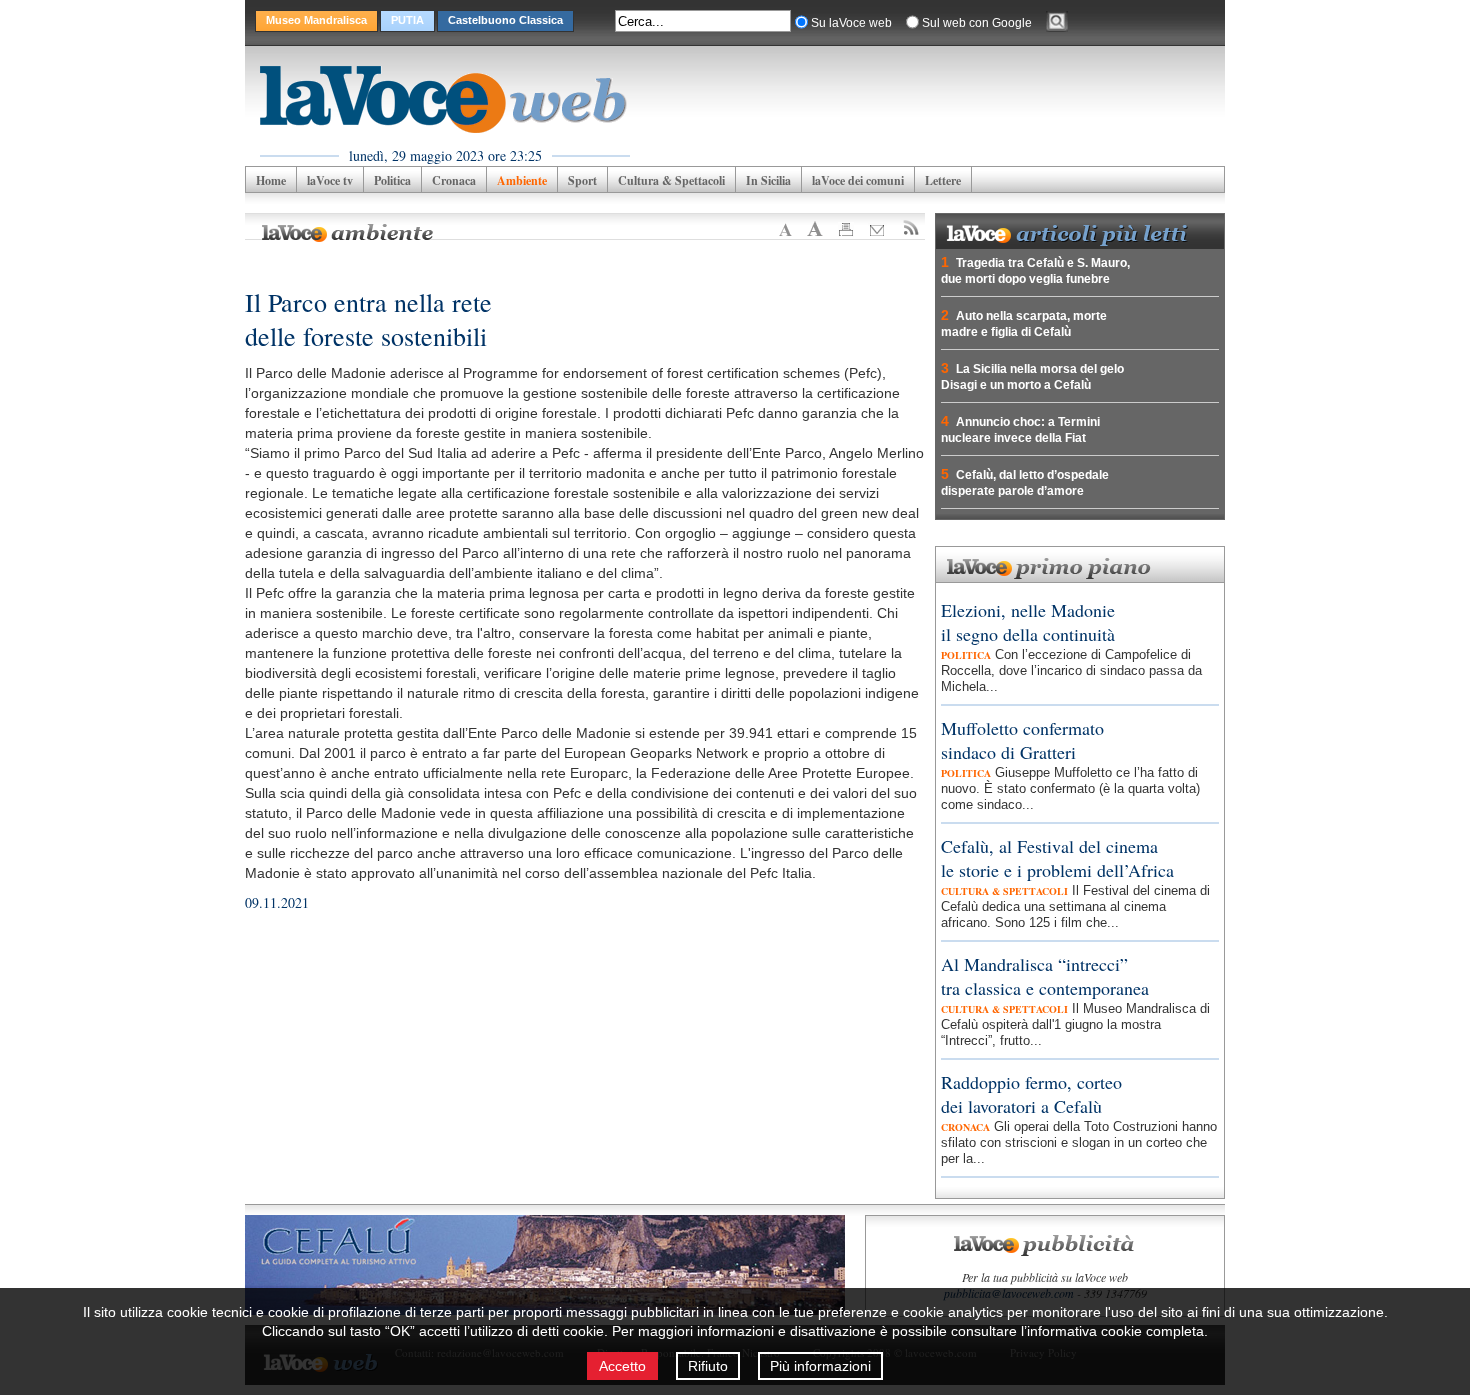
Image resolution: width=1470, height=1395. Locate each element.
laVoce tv (330, 180)
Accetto (622, 1366)
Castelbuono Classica (505, 20)
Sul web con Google (977, 23)
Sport (582, 180)
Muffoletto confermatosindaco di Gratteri (1022, 740)
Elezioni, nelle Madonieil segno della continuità (1028, 622)
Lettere (943, 180)
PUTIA (407, 20)
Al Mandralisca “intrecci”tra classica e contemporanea (1045, 976)
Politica (392, 180)
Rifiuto (708, 1366)
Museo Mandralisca (316, 20)
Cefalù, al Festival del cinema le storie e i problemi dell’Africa (1057, 858)
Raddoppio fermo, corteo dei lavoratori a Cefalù (1031, 1094)
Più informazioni (820, 1366)
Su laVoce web (851, 23)
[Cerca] (1057, 24)
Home (271, 180)
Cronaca (454, 180)
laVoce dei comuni (858, 180)
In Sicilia (768, 180)
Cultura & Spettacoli (671, 180)
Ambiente (522, 180)
